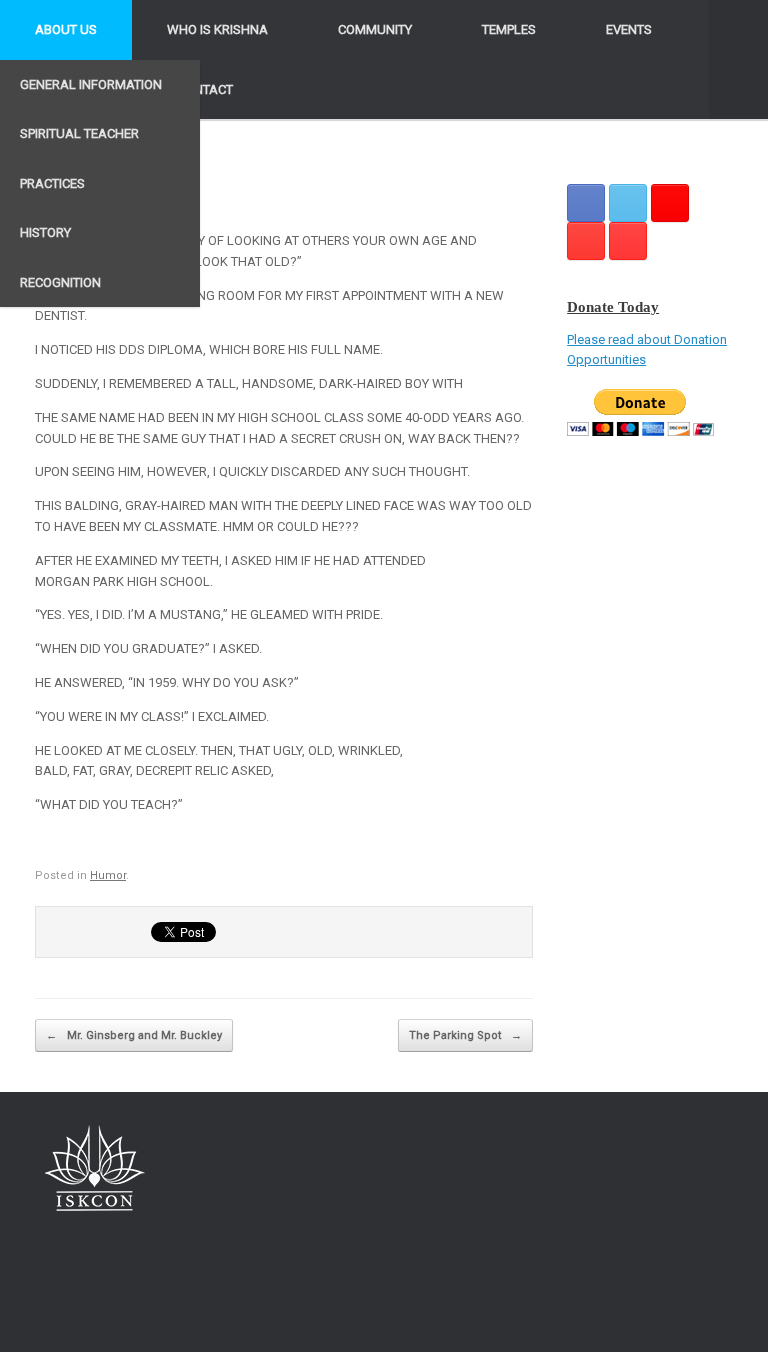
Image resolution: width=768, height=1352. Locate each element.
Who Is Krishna (217, 29)
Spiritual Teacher (79, 133)
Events (629, 29)
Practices (52, 183)
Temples (509, 29)
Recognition (60, 282)
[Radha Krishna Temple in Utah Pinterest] (586, 241)
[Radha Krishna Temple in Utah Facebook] (586, 203)
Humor (108, 875)
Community (375, 29)
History (45, 232)
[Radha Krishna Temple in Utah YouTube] (628, 241)
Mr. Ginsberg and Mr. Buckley (134, 1035)
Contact (205, 89)
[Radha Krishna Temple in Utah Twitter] (628, 203)
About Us (66, 29)
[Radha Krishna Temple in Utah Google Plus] (670, 203)
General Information (91, 84)
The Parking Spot (465, 1035)
